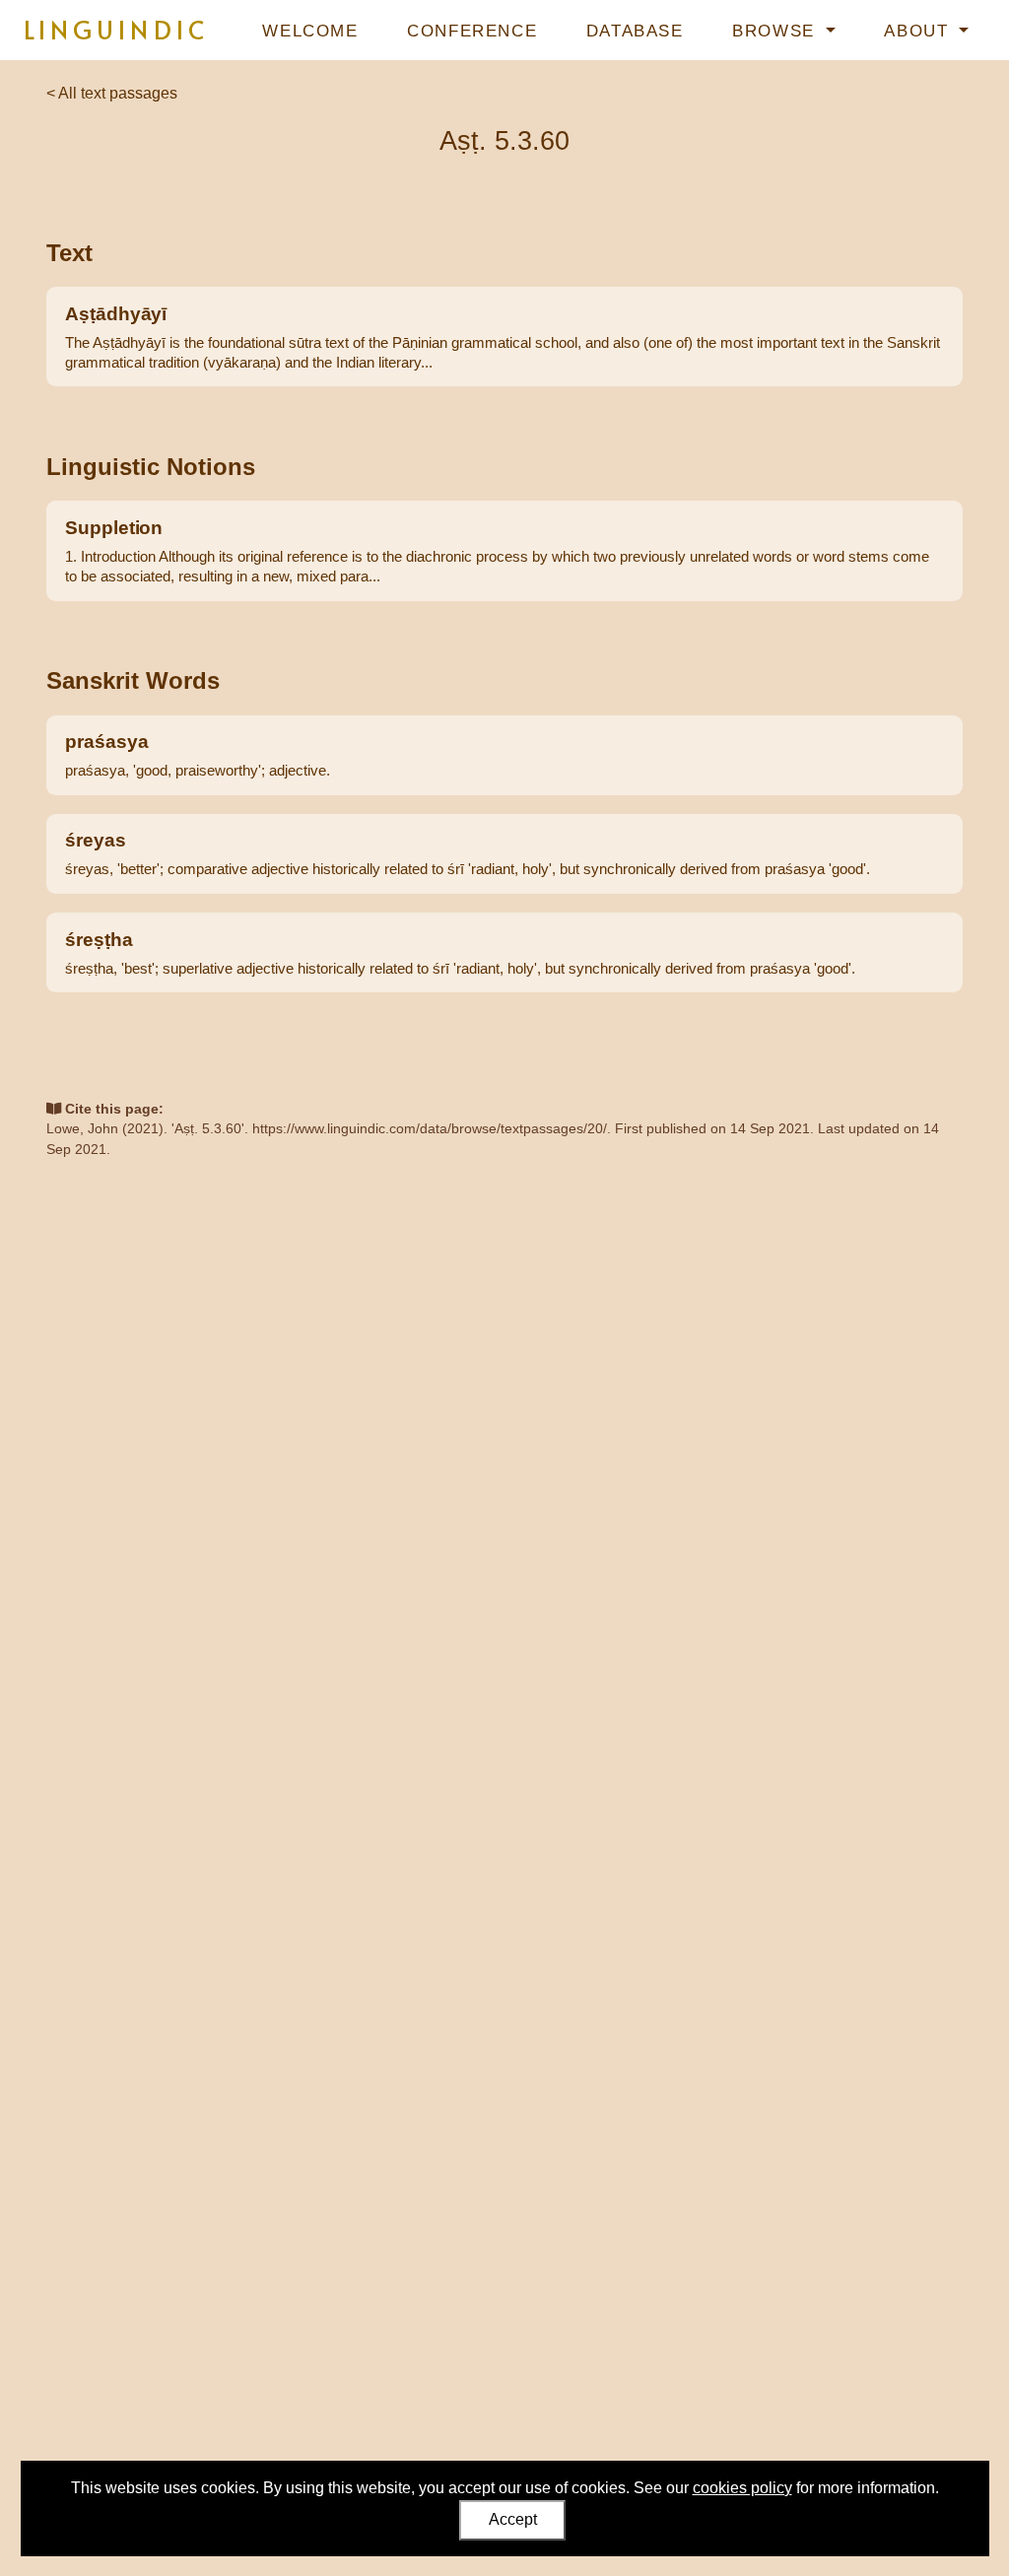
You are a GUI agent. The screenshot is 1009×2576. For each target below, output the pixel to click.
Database (635, 31)
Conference (472, 31)
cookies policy (742, 2488)
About (919, 31)
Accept (513, 2519)
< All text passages (112, 93)
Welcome (310, 31)
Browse (776, 31)
